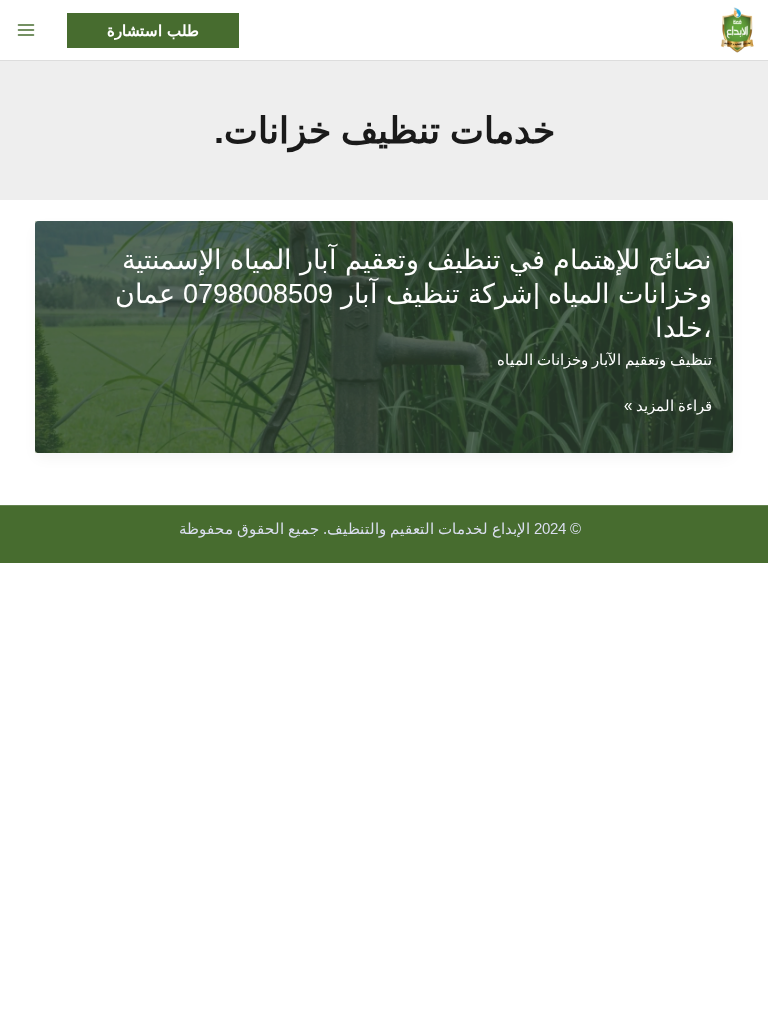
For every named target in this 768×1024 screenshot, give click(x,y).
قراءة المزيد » (668, 408)
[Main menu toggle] (26, 30)
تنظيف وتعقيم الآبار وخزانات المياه (604, 360)
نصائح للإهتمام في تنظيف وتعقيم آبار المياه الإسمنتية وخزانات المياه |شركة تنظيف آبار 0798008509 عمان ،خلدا (413, 293)
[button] (153, 30)
